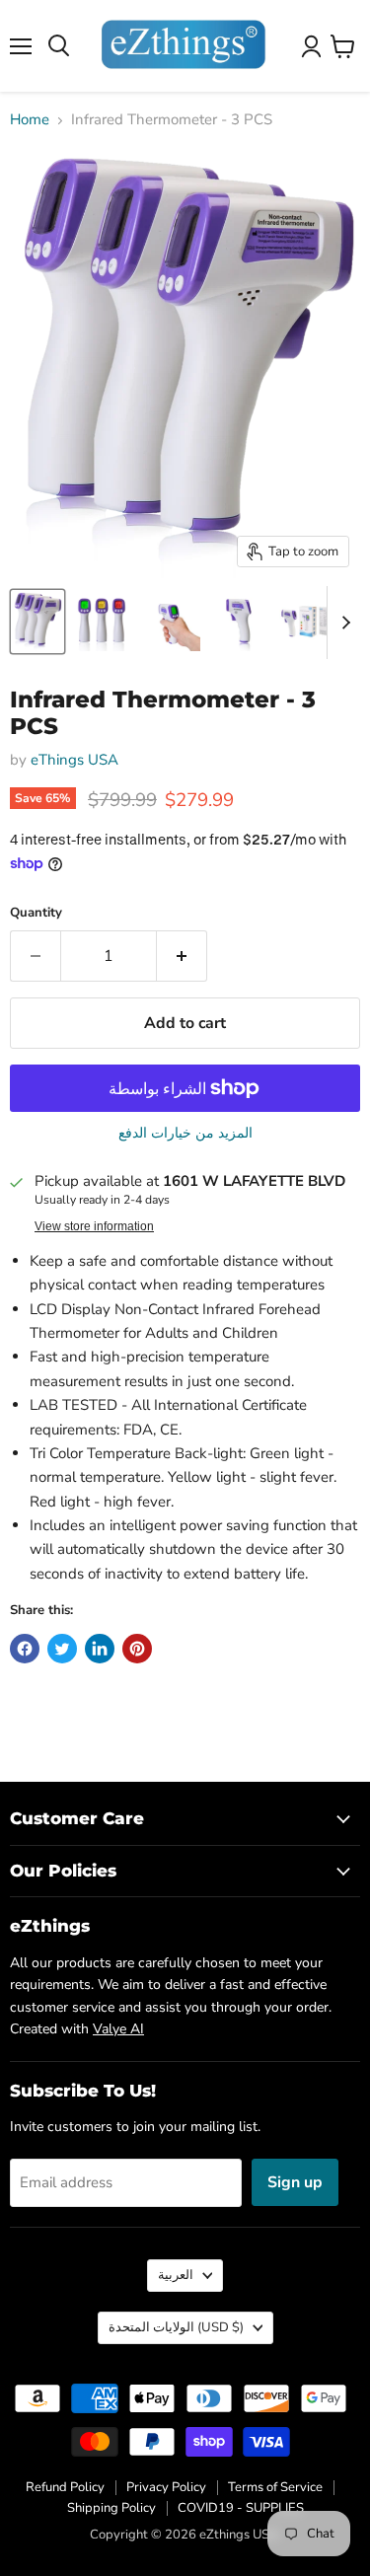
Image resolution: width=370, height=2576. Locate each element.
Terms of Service (275, 2487)
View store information (94, 1226)
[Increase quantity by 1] (182, 956)
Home (30, 120)
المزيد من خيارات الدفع (185, 1134)
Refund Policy (65, 2487)
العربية (176, 2275)
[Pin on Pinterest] (137, 1649)
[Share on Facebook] (25, 1649)
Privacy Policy (166, 2487)
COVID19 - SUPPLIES (241, 2508)
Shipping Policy (111, 2508)
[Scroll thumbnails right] (342, 623)
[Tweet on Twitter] (62, 1649)
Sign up (295, 2182)
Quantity (36, 913)
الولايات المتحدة (176, 2327)
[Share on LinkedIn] (100, 1649)
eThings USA (74, 760)
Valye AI (118, 2029)
